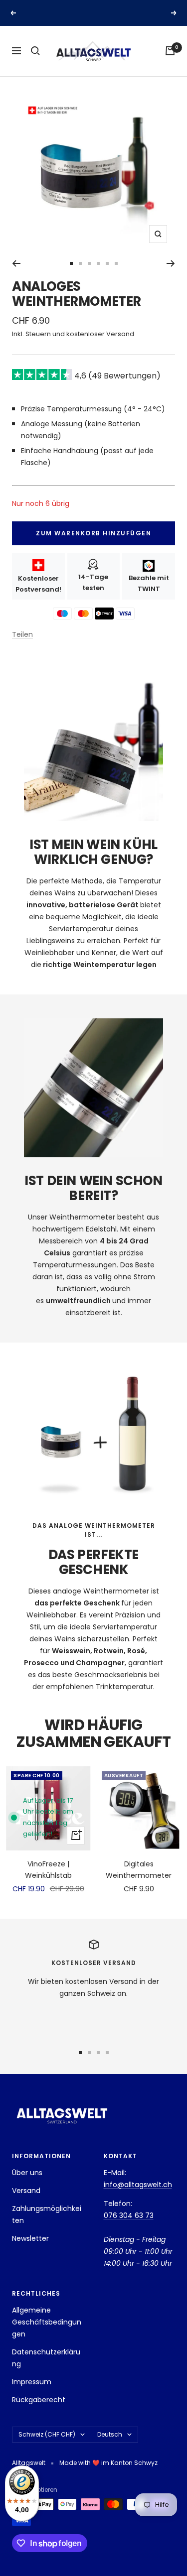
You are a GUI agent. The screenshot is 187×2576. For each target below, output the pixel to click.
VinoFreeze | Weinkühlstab (48, 1869)
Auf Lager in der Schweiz (95, 13)
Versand (26, 2191)
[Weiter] (171, 263)
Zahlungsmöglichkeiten (47, 2214)
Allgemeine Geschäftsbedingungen (47, 2322)
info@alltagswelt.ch (138, 2185)
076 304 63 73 (129, 2215)
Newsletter (30, 2238)
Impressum (32, 2382)
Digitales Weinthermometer (139, 1869)
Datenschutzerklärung (46, 2358)
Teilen (22, 634)
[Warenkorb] (170, 51)
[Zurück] (16, 263)
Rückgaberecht (39, 2400)
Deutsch (110, 2434)
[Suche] (35, 51)
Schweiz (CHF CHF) (47, 2434)
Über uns (27, 2173)
